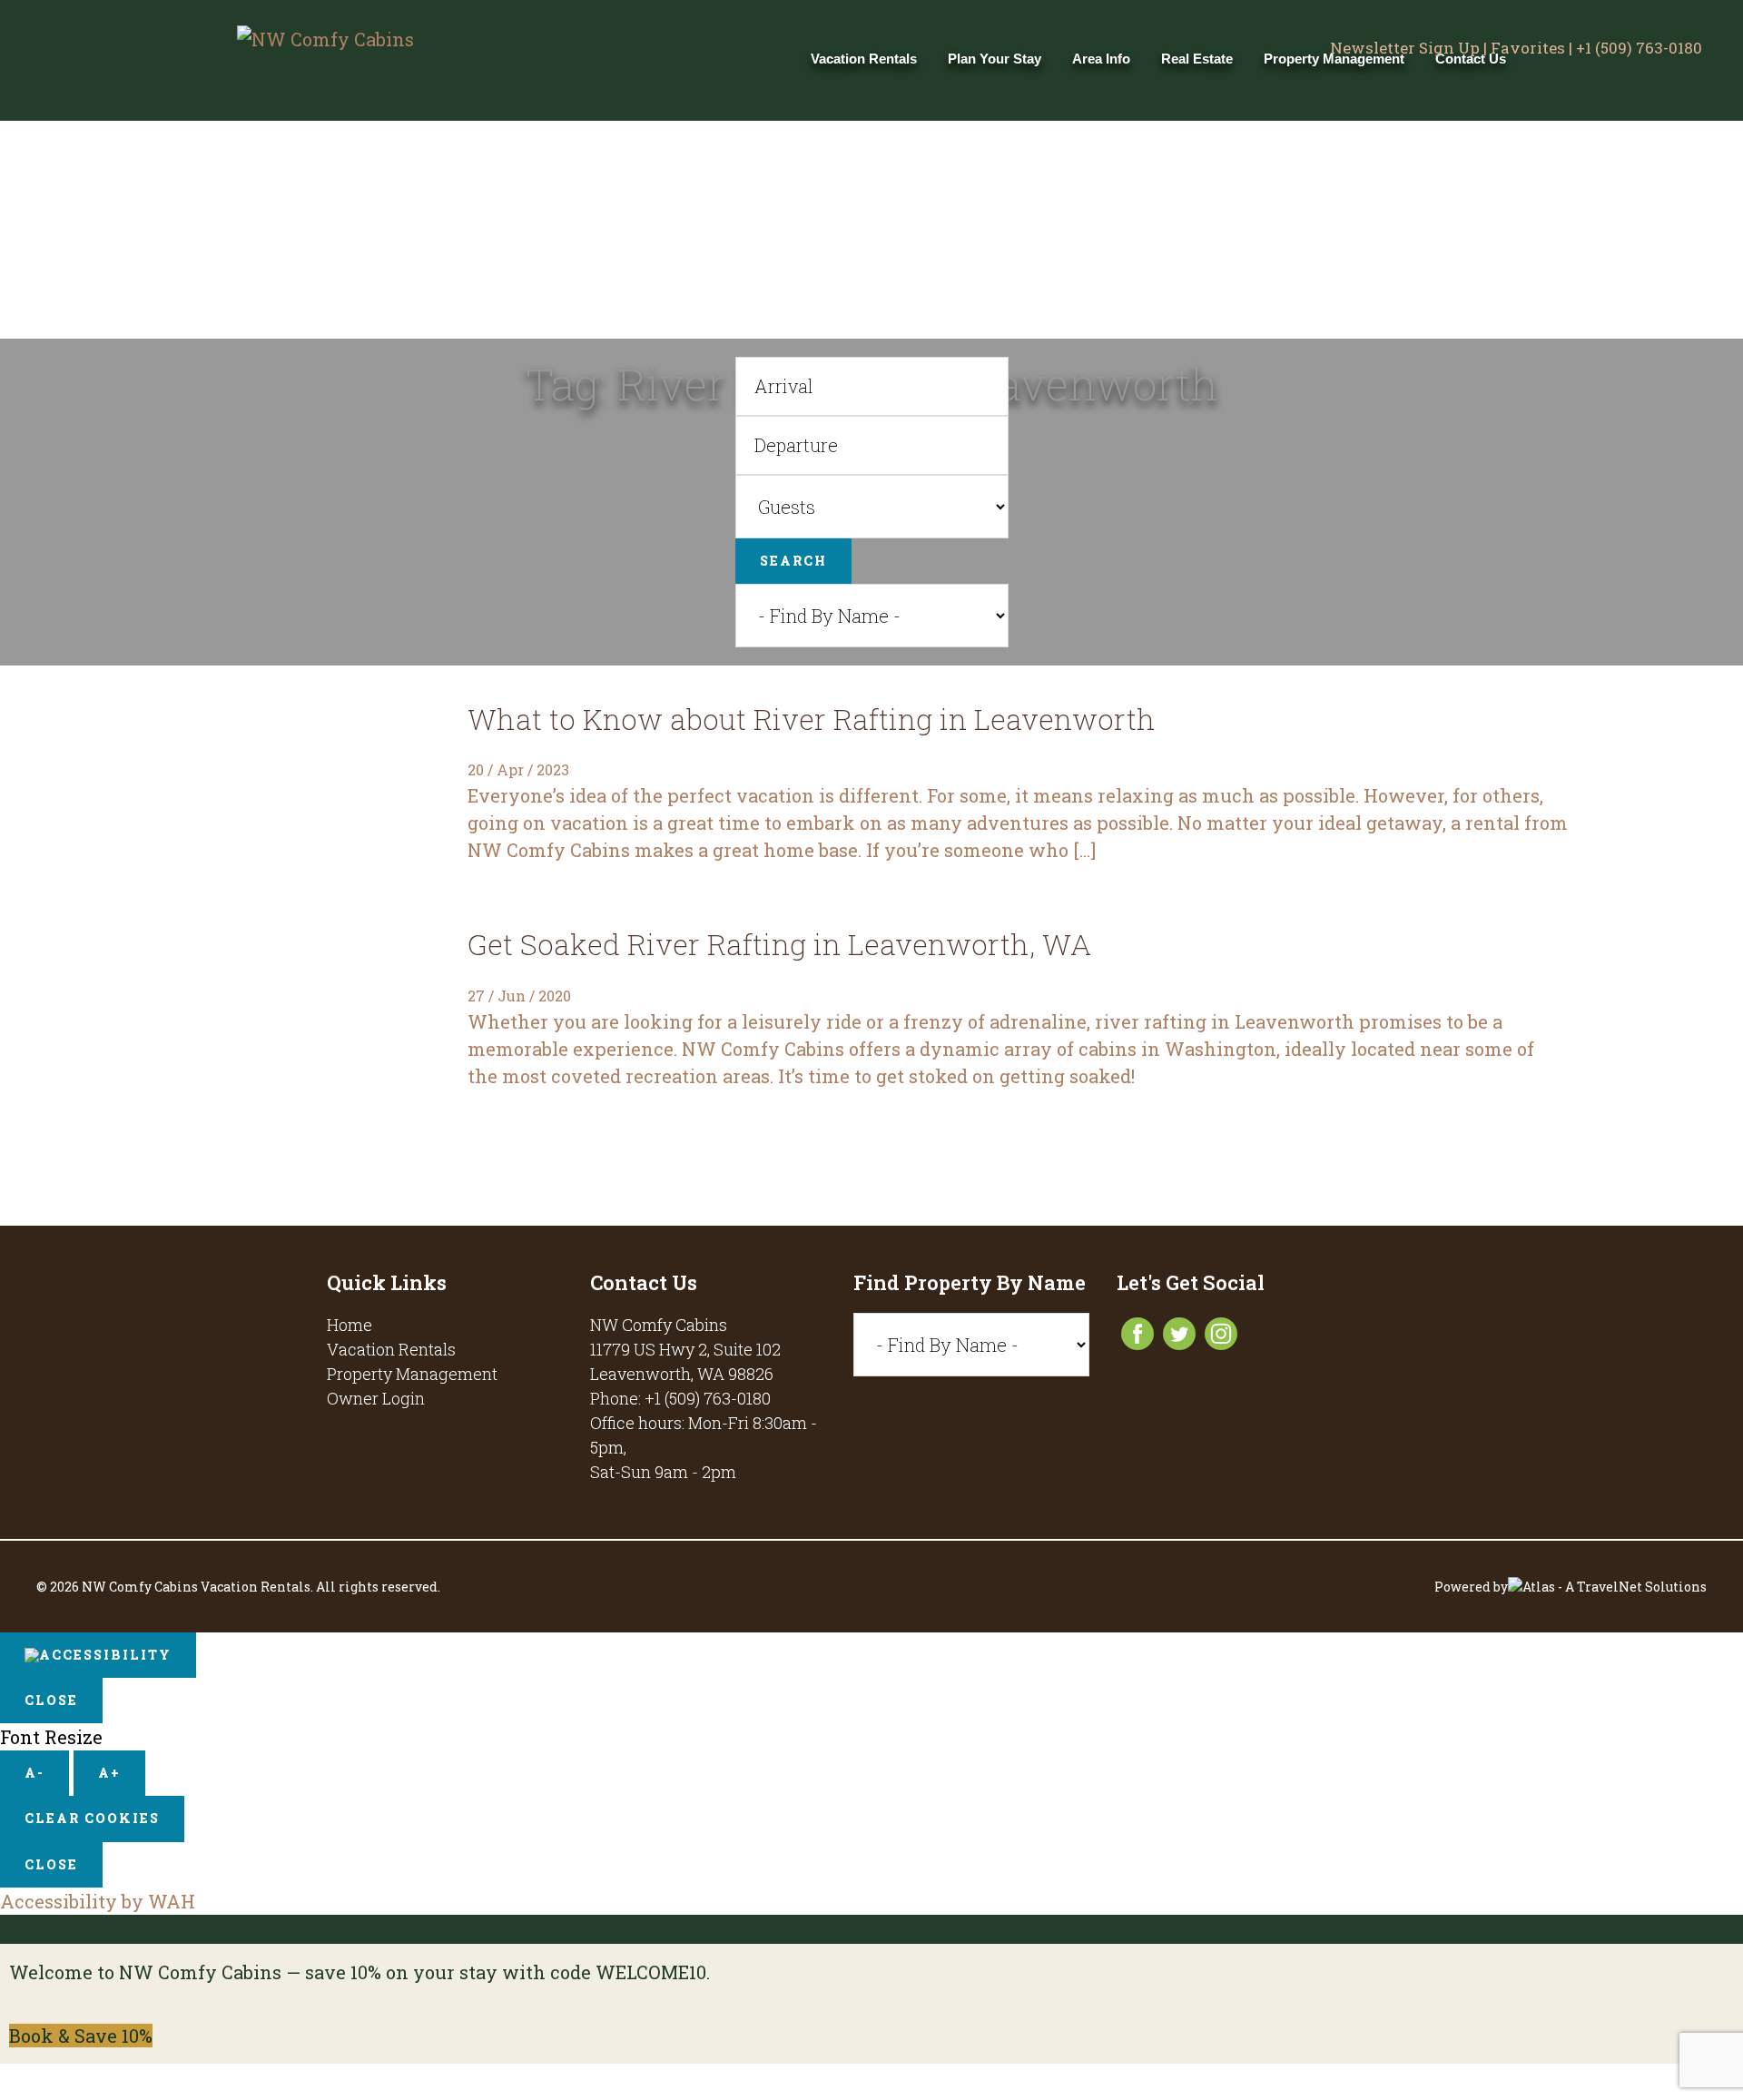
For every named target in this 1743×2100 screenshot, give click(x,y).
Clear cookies (92, 1818)
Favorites (1528, 48)
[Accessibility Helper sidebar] (98, 1655)
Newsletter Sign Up (1405, 48)
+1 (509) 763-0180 (1639, 48)
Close (51, 1700)
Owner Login (376, 1398)
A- (34, 1773)
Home (350, 1325)
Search (793, 561)
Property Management (412, 1374)
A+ (109, 1773)
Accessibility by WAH (98, 1901)
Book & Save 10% (81, 2036)
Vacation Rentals (391, 1349)
